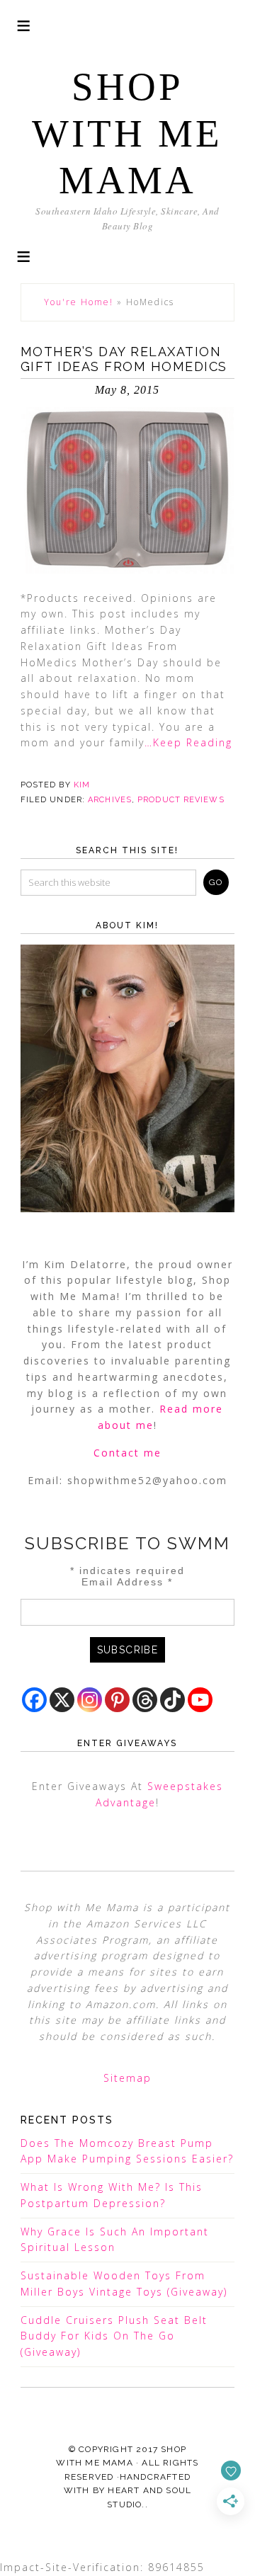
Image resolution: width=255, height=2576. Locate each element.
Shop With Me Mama (127, 133)
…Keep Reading (188, 742)
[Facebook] (34, 1700)
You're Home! (79, 302)
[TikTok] (172, 1700)
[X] (62, 1700)
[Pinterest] (117, 1700)
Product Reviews (181, 800)
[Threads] (145, 1700)
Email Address (127, 1582)
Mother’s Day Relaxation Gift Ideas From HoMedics (124, 359)
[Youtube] (200, 1700)
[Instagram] (90, 1700)
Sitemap (127, 2078)
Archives (110, 800)
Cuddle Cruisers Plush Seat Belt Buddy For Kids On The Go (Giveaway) (114, 2336)
